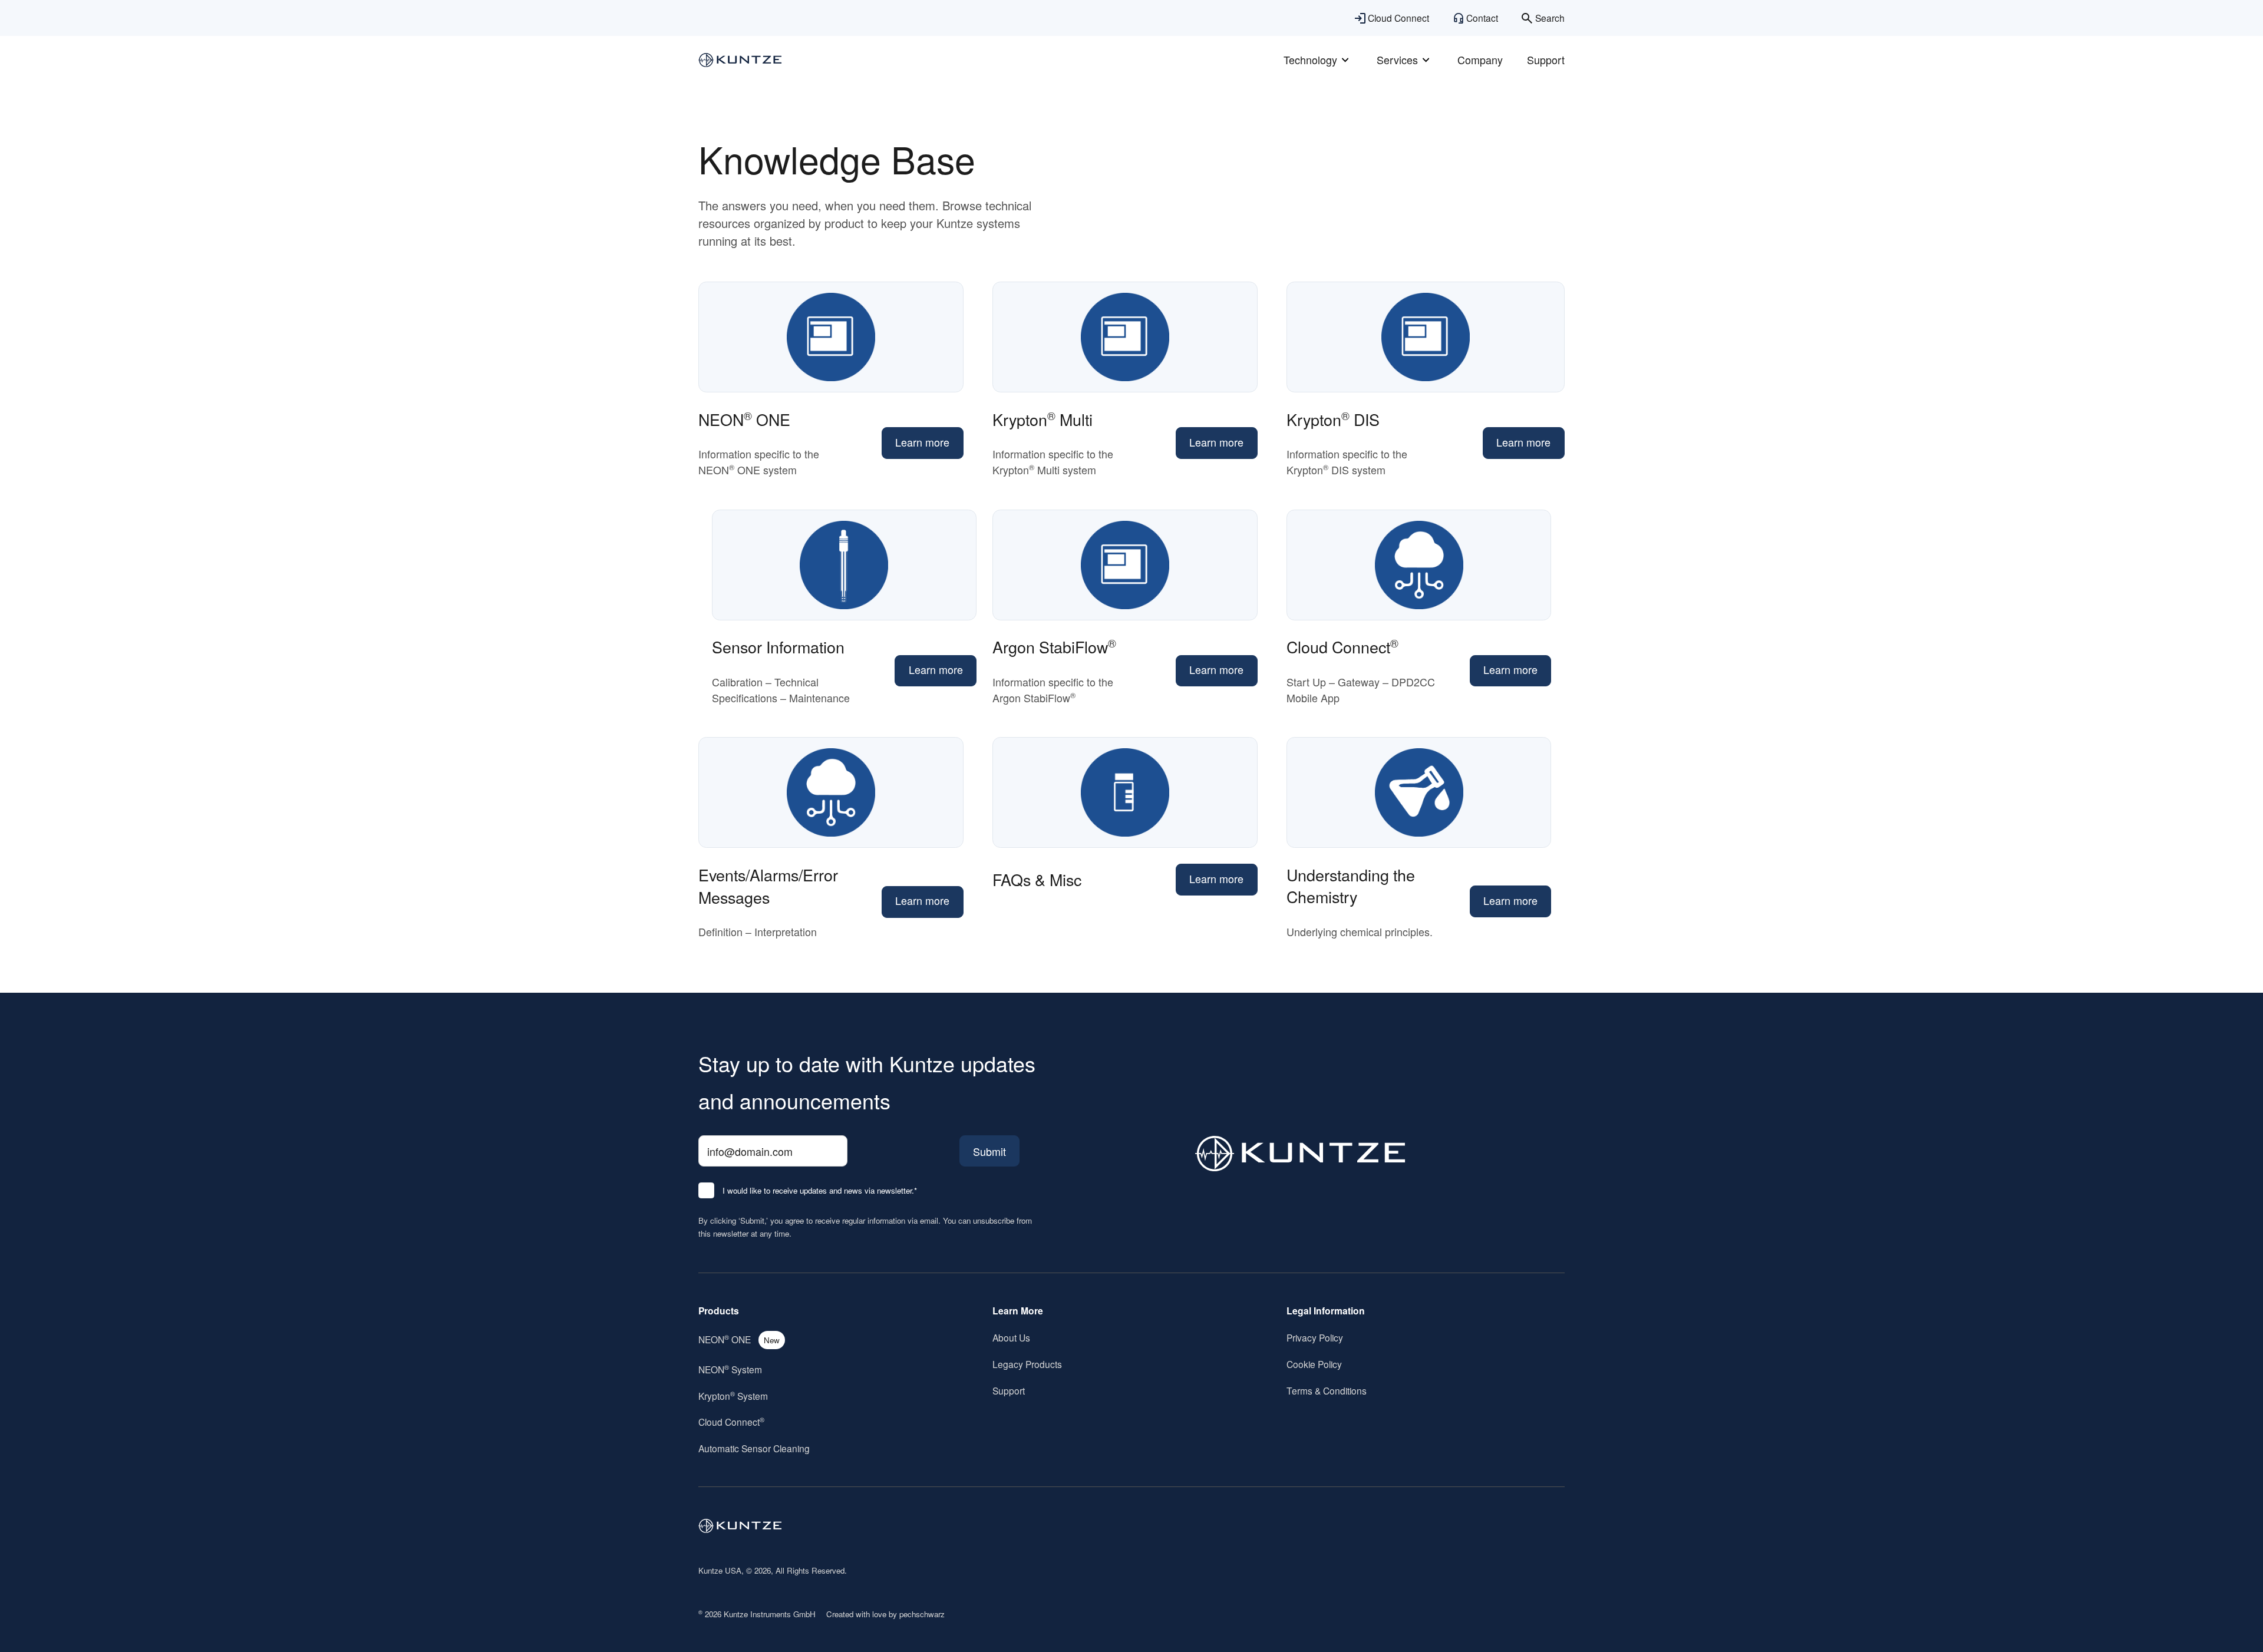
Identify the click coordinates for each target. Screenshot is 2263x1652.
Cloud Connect (731, 1422)
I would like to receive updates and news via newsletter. (820, 1191)
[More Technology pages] (1345, 60)
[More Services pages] (1426, 60)
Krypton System (733, 1396)
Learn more (922, 442)
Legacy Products (1027, 1364)
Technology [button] (1310, 60)
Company (1480, 60)
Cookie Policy (1314, 1364)
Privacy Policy (1315, 1337)
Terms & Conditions (1327, 1390)
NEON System (730, 1369)
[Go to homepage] (740, 1526)
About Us (1011, 1337)
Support (1546, 60)
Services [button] (1397, 60)
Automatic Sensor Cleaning (754, 1448)
